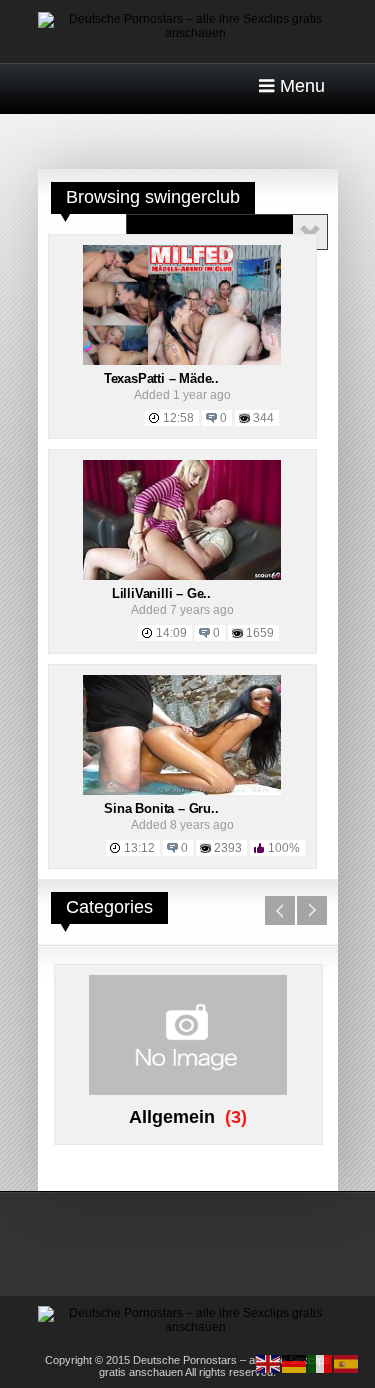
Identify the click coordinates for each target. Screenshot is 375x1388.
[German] (295, 1363)
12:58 (178, 418)
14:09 (171, 633)
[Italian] (321, 1363)
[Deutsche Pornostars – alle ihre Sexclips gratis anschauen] (188, 33)
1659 (260, 633)
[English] (269, 1363)
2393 (228, 848)
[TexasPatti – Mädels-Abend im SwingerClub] (182, 361)
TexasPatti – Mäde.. (161, 378)
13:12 (139, 848)
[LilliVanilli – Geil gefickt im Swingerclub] (182, 576)
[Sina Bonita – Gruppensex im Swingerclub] (182, 791)
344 (263, 418)
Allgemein (172, 1117)
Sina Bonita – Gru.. (161, 808)
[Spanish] (347, 1363)
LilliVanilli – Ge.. (161, 593)
